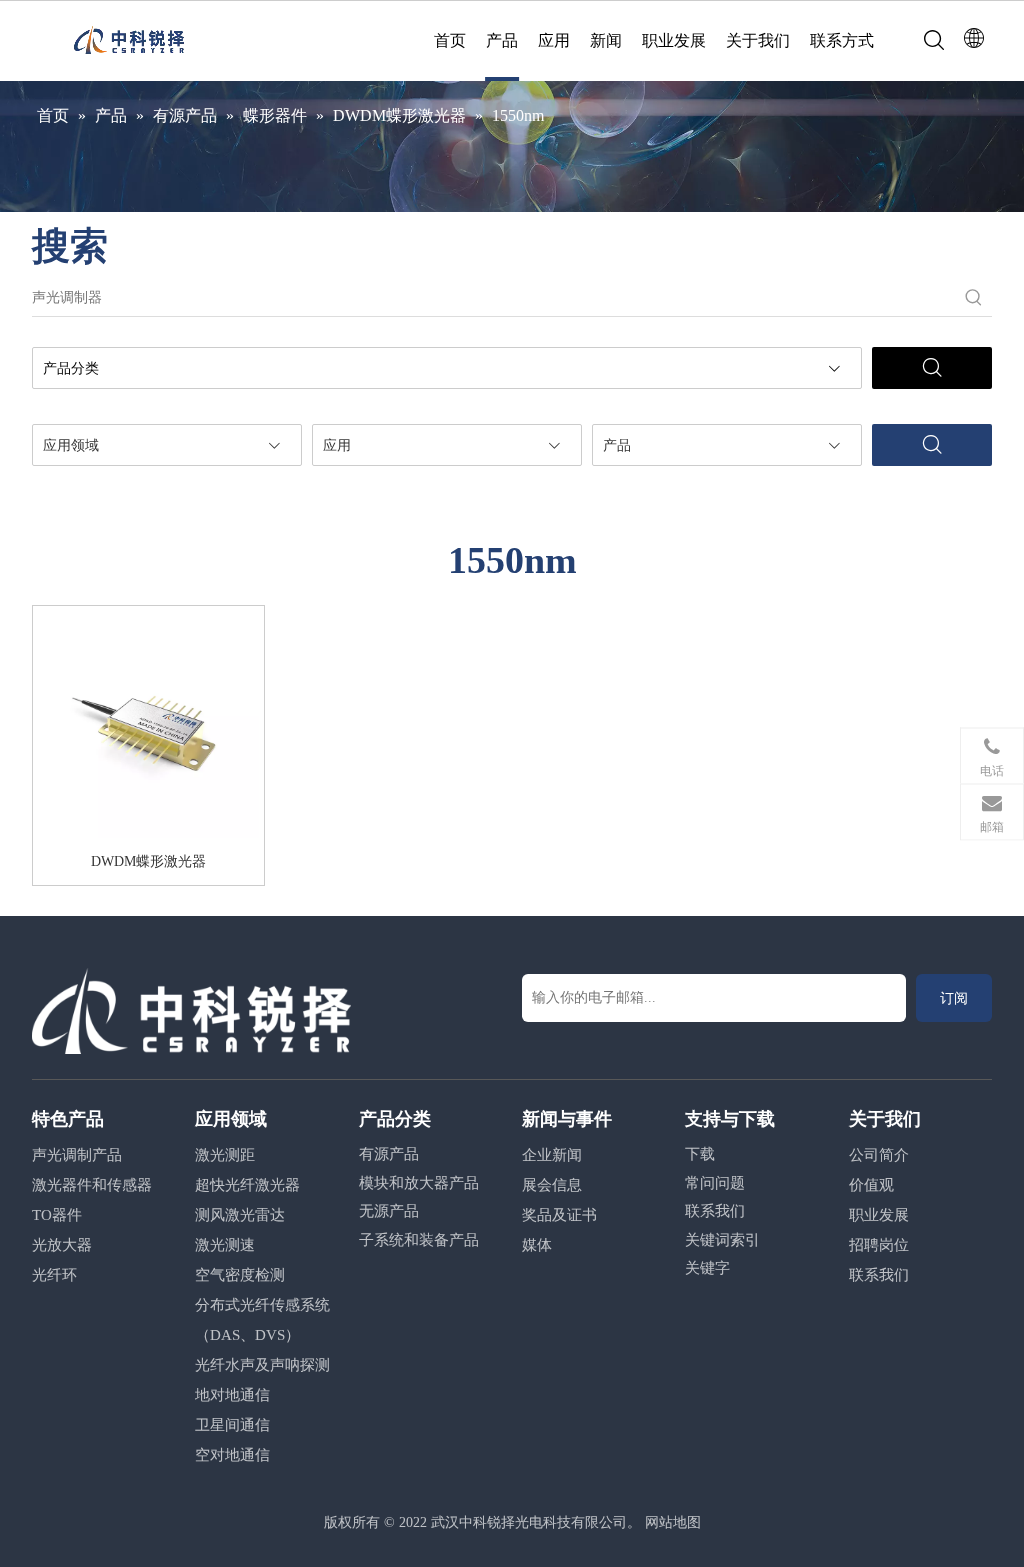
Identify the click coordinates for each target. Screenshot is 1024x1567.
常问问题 (715, 1183)
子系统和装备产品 (419, 1240)
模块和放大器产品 (419, 1183)
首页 (450, 40)
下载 (700, 1154)
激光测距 (225, 1155)
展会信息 (552, 1185)
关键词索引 (722, 1240)
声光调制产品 (77, 1155)
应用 (554, 40)
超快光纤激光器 (247, 1185)
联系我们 (715, 1211)
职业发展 (674, 40)
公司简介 (879, 1155)
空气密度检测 (240, 1275)
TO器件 (57, 1215)
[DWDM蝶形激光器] (148, 727)
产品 (502, 40)
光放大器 (62, 1245)
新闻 (606, 40)
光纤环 (54, 1275)
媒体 (537, 1245)
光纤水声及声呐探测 (262, 1365)
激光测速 (225, 1245)
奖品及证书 (559, 1215)
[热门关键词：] (974, 298)
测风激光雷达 (240, 1215)
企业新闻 (552, 1155)
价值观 (871, 1185)
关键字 (707, 1268)
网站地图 (673, 1522)
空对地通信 (232, 1455)
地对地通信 (232, 1395)
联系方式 (842, 40)
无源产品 (389, 1211)
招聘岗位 (879, 1245)
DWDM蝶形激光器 (148, 861)
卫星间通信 (232, 1425)
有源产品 (389, 1154)
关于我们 (758, 40)
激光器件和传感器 (92, 1185)
